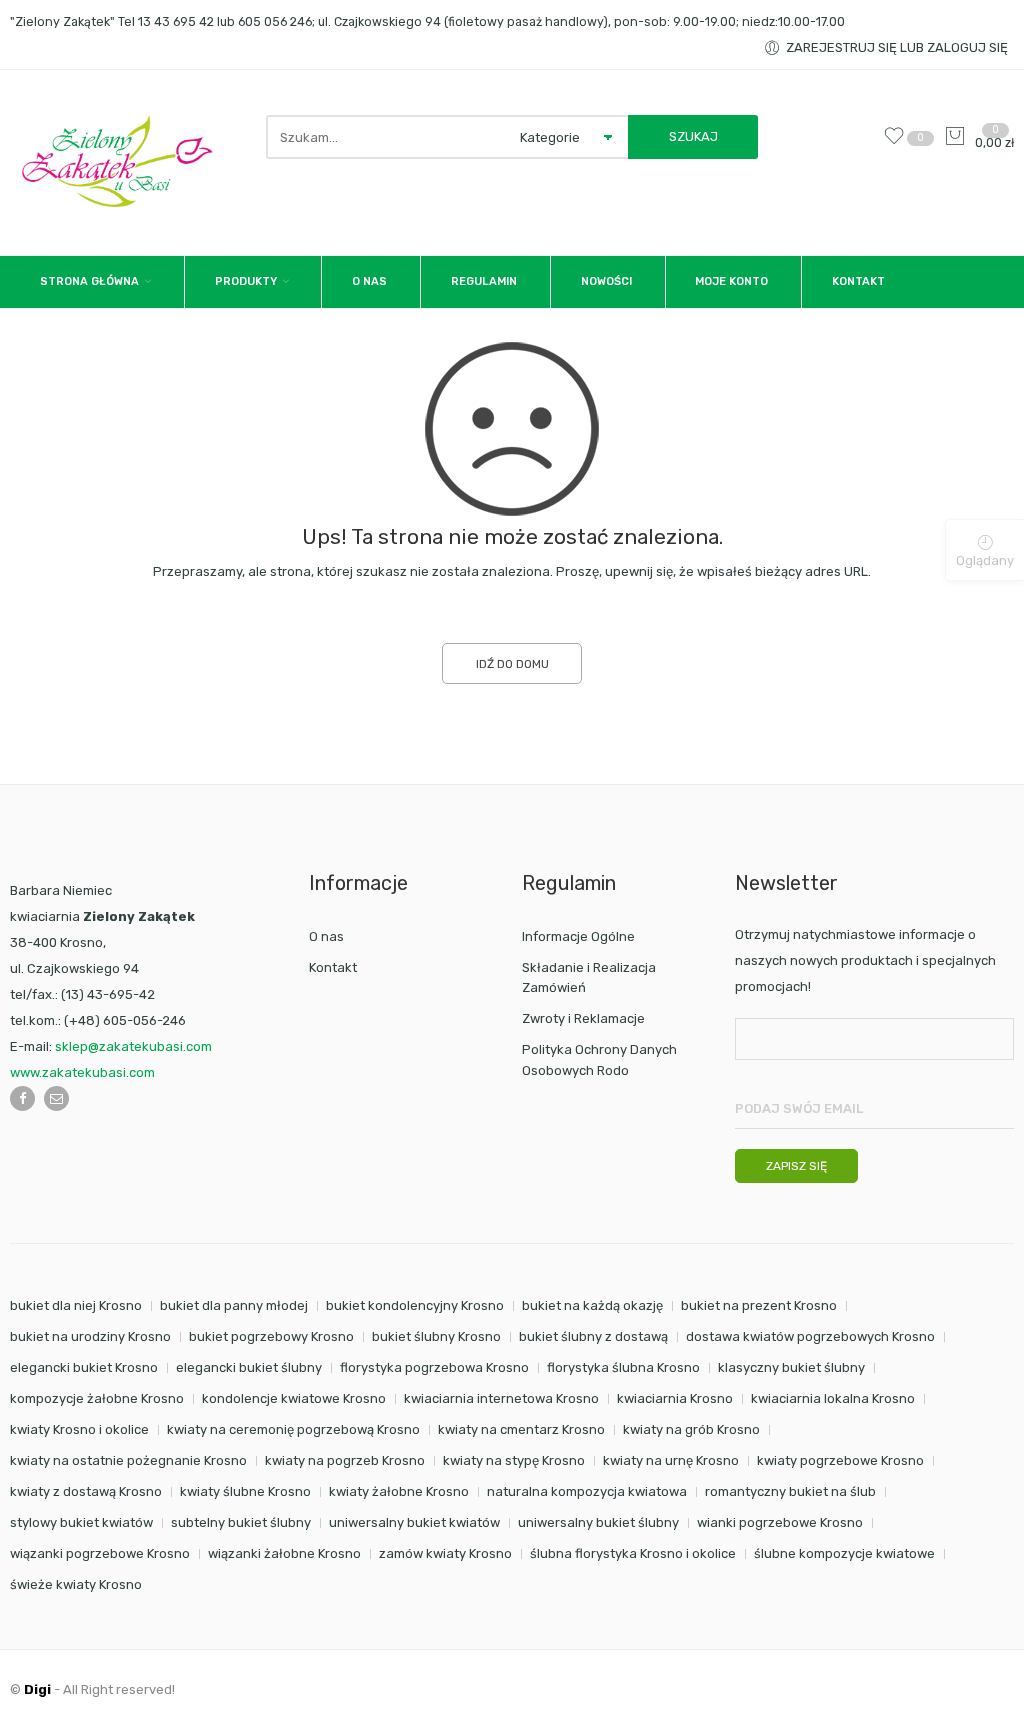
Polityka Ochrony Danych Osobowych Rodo (599, 1060)
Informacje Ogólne (578, 936)
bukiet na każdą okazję (592, 1305)
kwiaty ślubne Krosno (245, 1491)
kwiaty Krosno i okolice (79, 1429)
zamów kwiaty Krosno (445, 1553)
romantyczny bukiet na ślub (790, 1491)
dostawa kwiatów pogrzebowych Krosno (810, 1336)
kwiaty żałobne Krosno (399, 1491)
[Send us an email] (56, 1098)
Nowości (606, 281)
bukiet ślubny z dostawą (593, 1336)
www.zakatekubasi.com (82, 1072)
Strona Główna (89, 281)
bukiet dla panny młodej (234, 1305)
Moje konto (731, 281)
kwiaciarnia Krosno (675, 1398)
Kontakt (858, 281)
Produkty (246, 281)
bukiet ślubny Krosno (436, 1336)
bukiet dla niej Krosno (76, 1305)
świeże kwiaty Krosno (76, 1584)
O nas (369, 281)
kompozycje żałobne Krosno (97, 1398)
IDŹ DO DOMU (512, 664)
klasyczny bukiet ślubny (791, 1367)
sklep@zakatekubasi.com (133, 1046)
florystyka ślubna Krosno (623, 1367)
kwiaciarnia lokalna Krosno (833, 1398)
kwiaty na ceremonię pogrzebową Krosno (293, 1429)
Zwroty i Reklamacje (583, 1018)
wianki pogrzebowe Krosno (780, 1522)
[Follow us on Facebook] (22, 1098)
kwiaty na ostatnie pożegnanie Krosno (128, 1460)
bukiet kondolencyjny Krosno (415, 1305)
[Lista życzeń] (898, 142)
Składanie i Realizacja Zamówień (589, 978)
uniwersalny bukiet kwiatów (414, 1522)
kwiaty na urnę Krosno (671, 1460)
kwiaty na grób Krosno (691, 1429)
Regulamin (484, 281)
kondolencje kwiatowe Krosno (294, 1398)
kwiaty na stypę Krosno (514, 1460)
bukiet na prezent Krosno (759, 1305)
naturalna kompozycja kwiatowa (587, 1491)
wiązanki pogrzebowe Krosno (100, 1553)
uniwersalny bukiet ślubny (598, 1522)
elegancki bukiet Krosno (84, 1367)
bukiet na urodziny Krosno (90, 1336)
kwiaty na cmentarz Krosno (521, 1429)
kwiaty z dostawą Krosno (86, 1491)
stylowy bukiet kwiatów (81, 1522)
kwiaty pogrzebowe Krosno (840, 1460)
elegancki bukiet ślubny (249, 1367)
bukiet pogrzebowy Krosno (271, 1336)
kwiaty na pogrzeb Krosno (345, 1460)
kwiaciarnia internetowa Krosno (501, 1398)
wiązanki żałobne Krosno (284, 1553)
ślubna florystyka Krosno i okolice (633, 1553)
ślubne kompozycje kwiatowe (844, 1553)
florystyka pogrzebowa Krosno (434, 1367)
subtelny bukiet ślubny (241, 1522)
